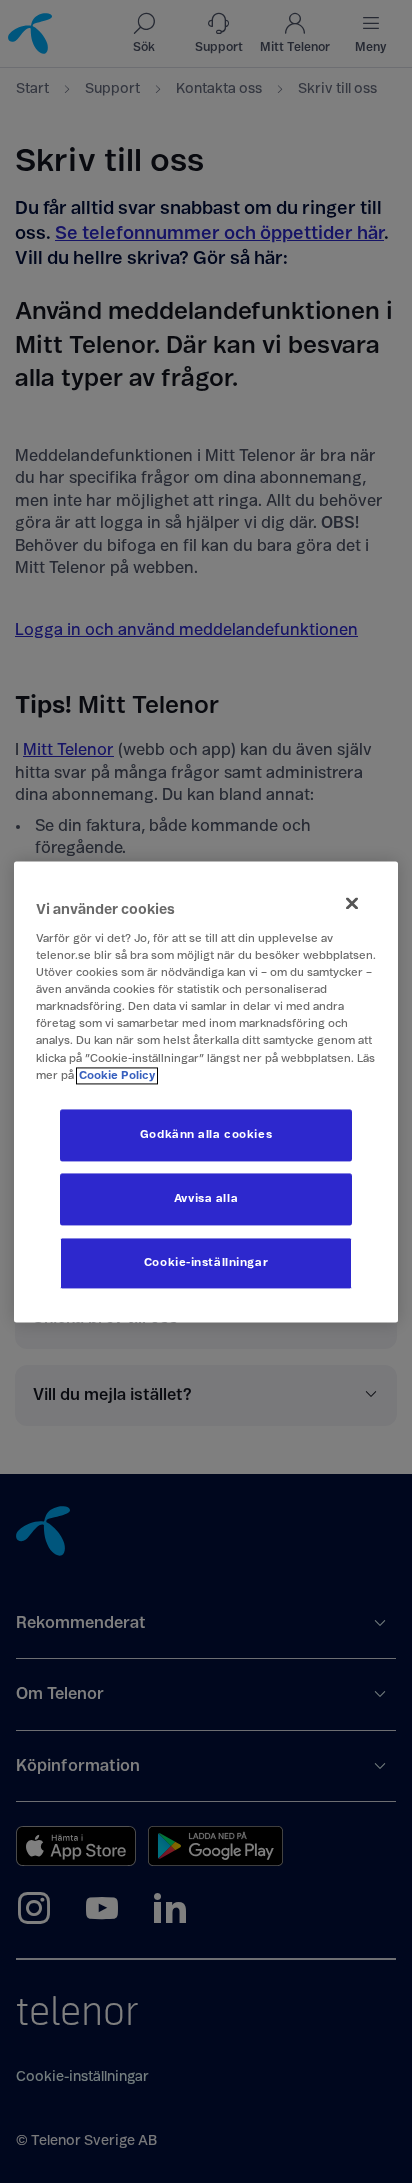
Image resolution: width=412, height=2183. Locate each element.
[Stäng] (352, 903)
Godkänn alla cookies (206, 1134)
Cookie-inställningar (206, 1262)
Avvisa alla (206, 1198)
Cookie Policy (117, 1075)
